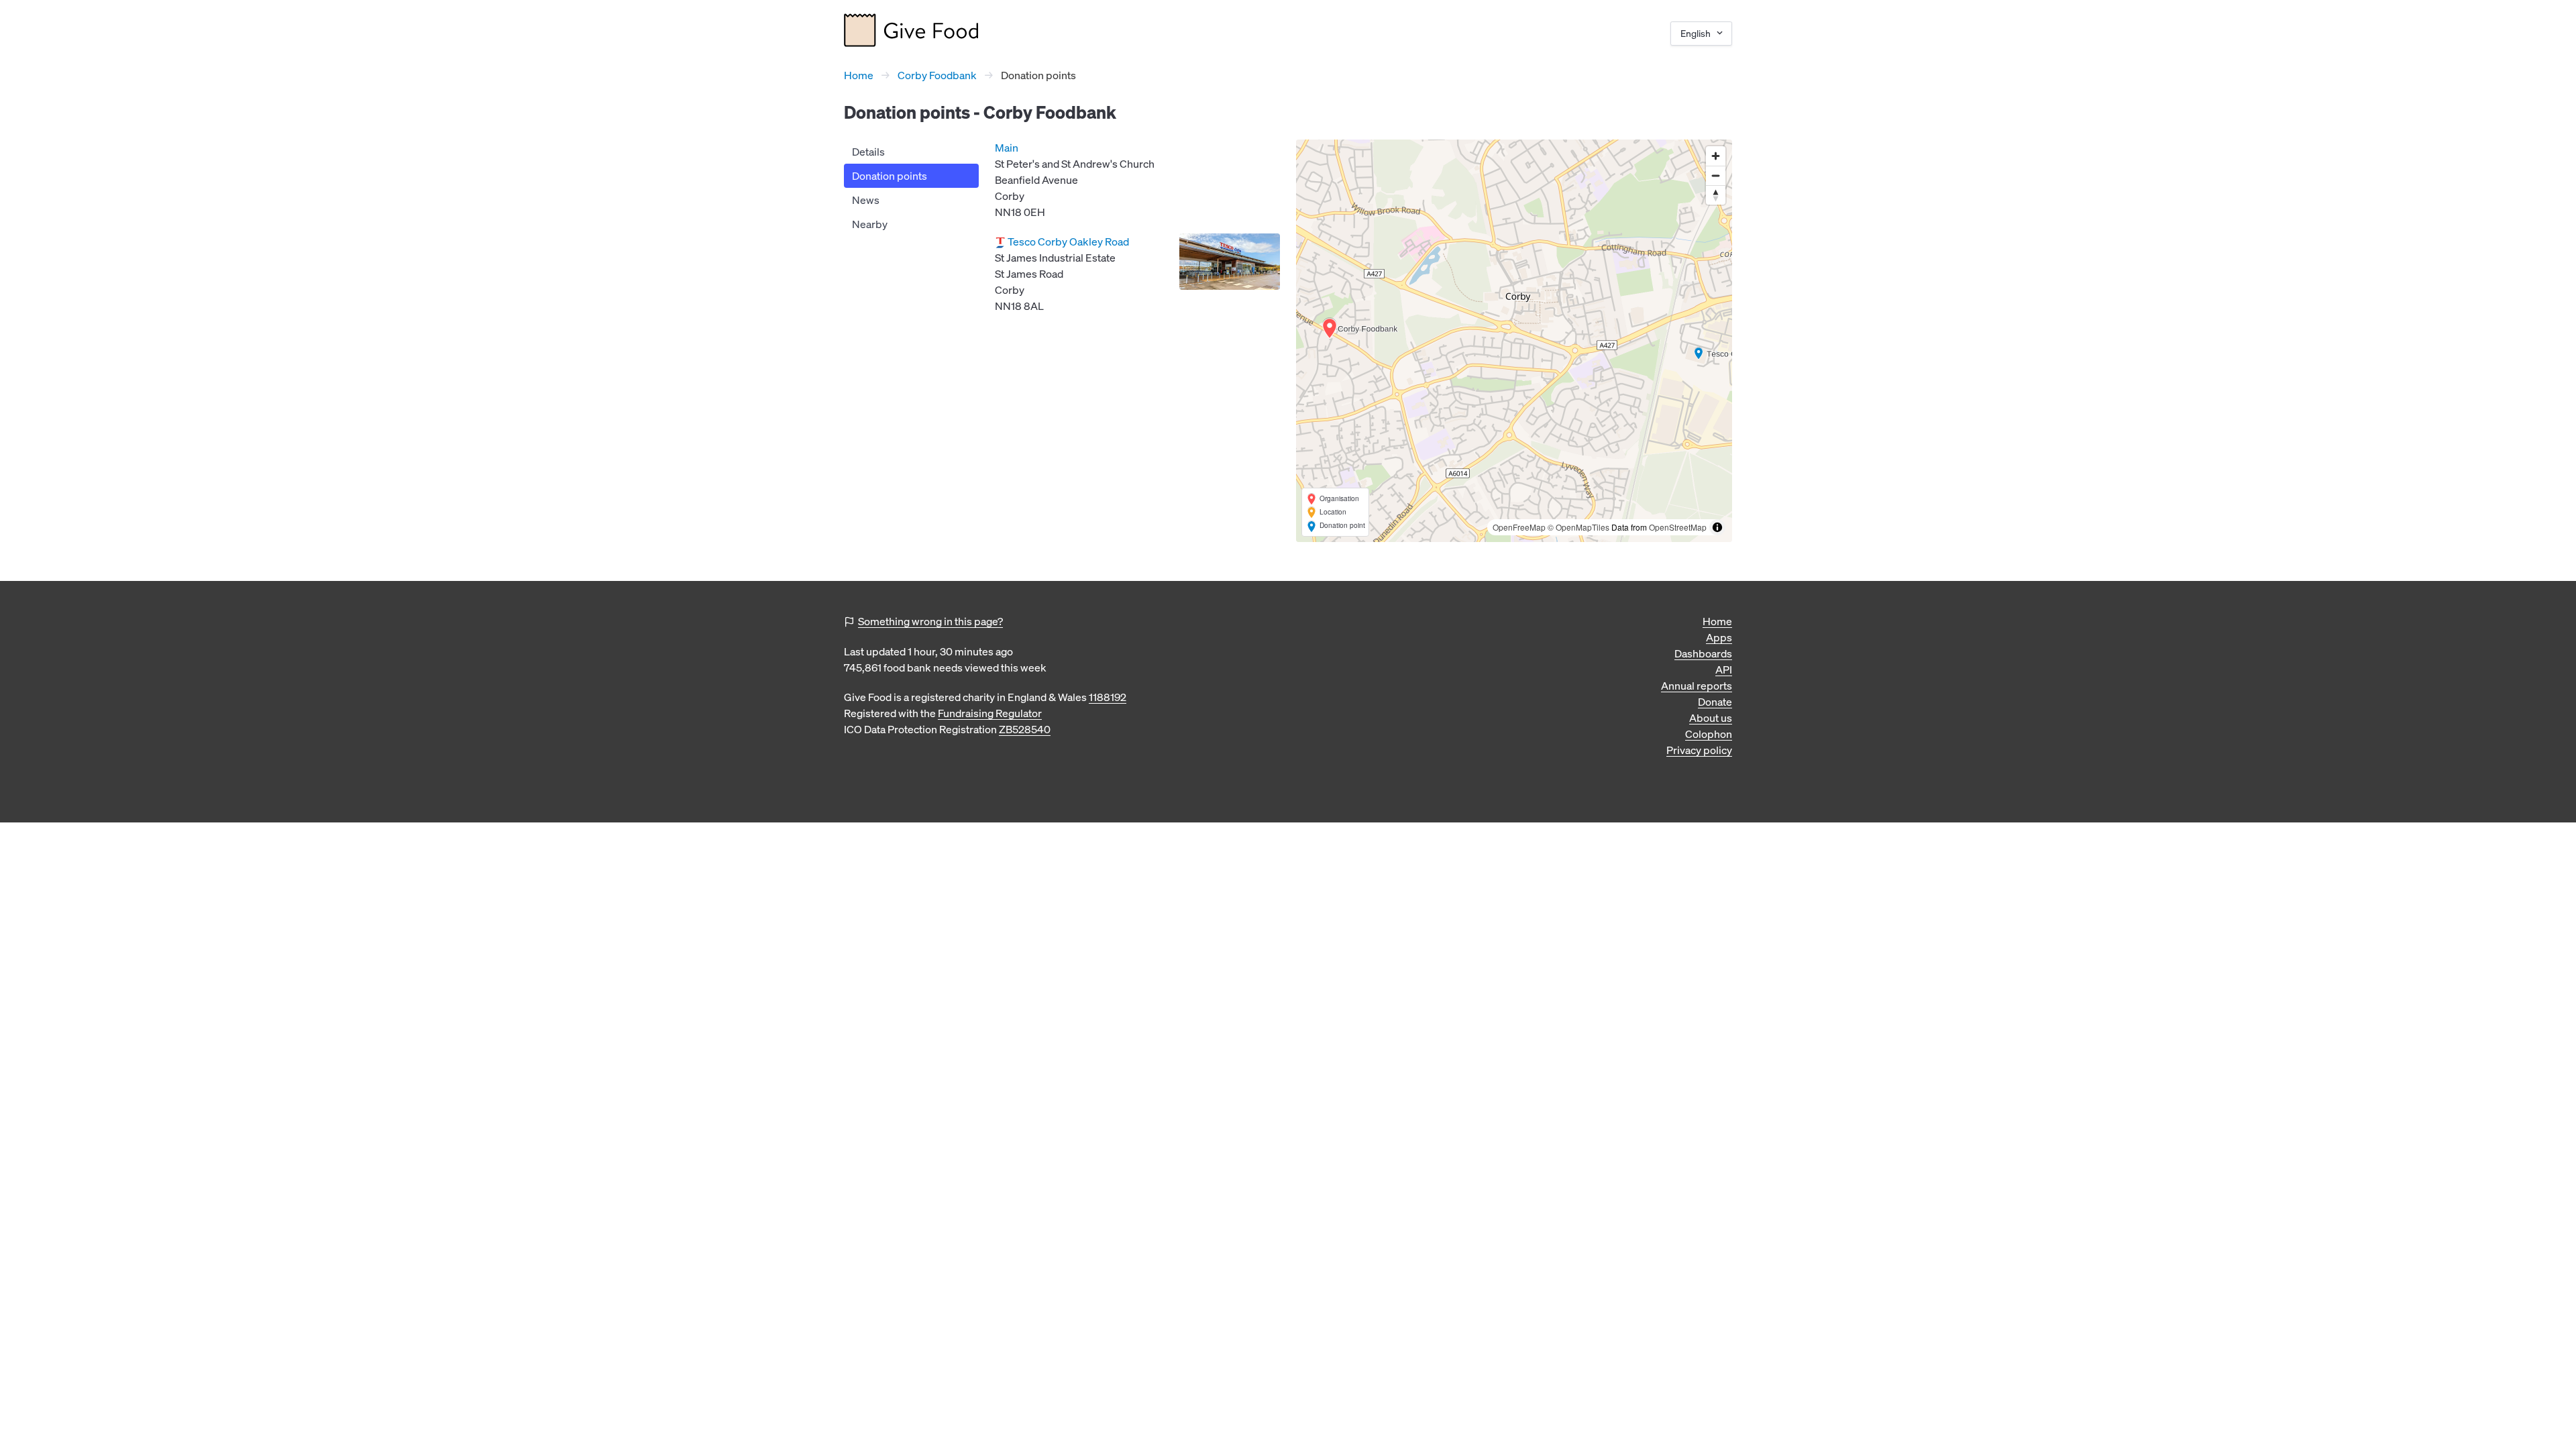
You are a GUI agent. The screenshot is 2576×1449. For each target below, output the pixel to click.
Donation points (890, 176)
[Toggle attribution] (1717, 527)
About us (1711, 718)
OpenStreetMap (1678, 527)
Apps (1719, 637)
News (866, 200)
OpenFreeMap (1519, 527)
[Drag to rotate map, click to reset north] (1716, 195)
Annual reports (1697, 686)
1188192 (1108, 697)
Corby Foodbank (937, 75)
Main (1007, 148)
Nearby (870, 224)
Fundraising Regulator (990, 713)
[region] (1514, 341)
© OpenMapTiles (1578, 527)
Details (868, 152)
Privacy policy (1699, 750)
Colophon (1709, 734)
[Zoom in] (1716, 156)
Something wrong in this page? (930, 621)
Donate (1715, 702)
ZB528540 (1025, 729)
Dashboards (1703, 653)
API (1724, 669)
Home (859, 75)
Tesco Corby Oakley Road (1068, 241)
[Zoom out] (1716, 175)
